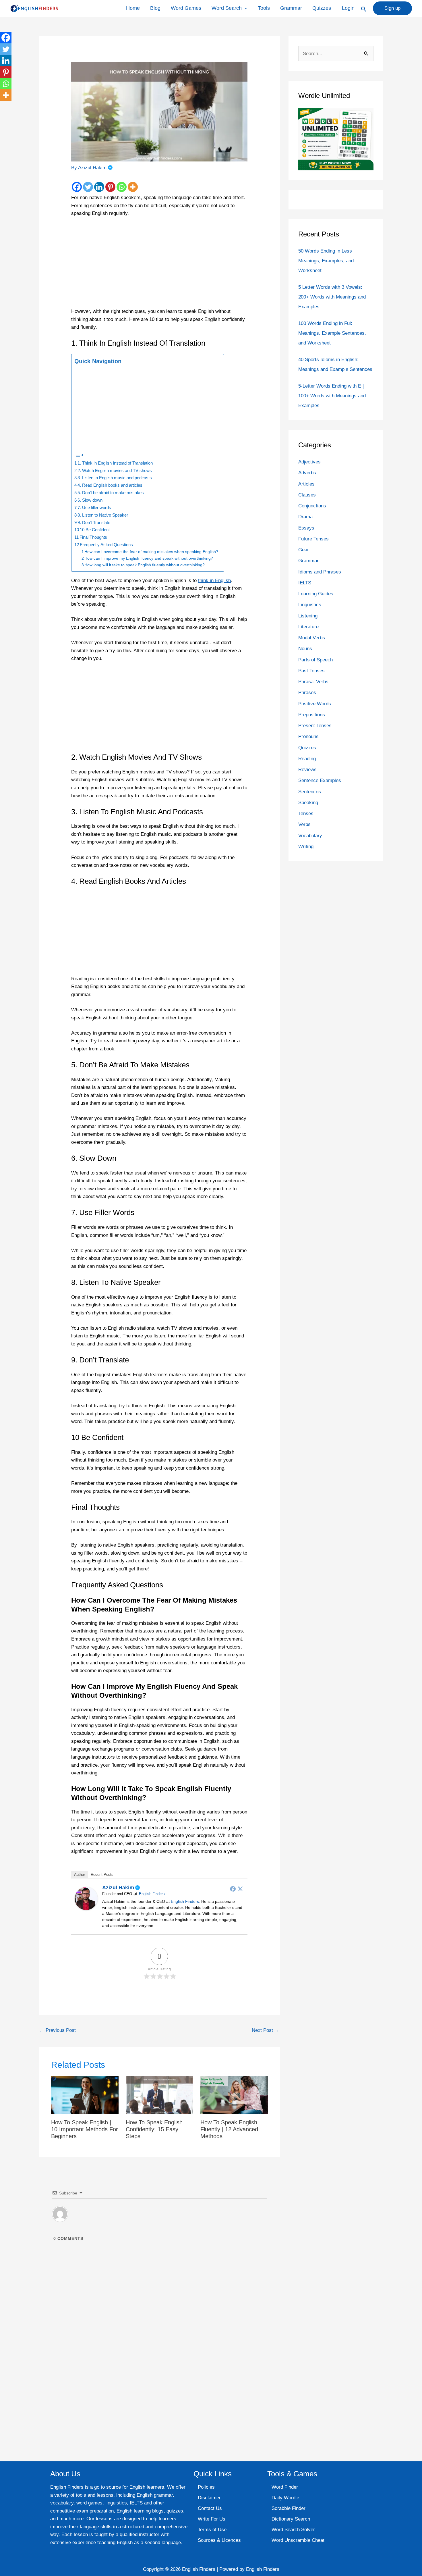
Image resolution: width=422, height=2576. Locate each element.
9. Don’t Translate (94, 522)
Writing (306, 847)
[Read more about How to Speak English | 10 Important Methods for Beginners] (85, 2095)
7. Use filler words (94, 508)
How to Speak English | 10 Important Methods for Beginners (85, 2129)
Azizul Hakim (118, 1888)
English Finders (152, 1894)
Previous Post (58, 2030)
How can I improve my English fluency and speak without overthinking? (149, 558)
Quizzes (322, 8)
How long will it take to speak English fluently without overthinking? (145, 565)
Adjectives (309, 462)
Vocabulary (310, 836)
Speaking (308, 803)
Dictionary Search (291, 2519)
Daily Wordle (285, 2498)
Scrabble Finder (289, 2508)
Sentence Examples (320, 780)
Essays (306, 528)
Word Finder (285, 2487)
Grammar (291, 8)
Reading (307, 759)
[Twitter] (88, 187)
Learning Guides (316, 594)
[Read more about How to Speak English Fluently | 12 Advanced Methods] (234, 2095)
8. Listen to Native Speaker (103, 515)
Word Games (186, 8)
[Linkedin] (99, 187)
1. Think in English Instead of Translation (115, 463)
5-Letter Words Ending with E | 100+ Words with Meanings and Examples (332, 396)
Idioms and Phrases (320, 572)
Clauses (307, 495)
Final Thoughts (93, 537)
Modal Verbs (312, 638)
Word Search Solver (293, 2530)
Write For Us (212, 2519)
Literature (308, 627)
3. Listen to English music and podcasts (115, 478)
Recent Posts (102, 1875)
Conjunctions (312, 506)
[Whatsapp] (122, 187)
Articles (306, 484)
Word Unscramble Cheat (298, 2540)
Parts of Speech (315, 660)
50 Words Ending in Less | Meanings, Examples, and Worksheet (326, 261)
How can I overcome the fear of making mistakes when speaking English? (151, 552)
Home (133, 8)
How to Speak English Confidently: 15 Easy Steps (154, 2129)
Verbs (304, 824)
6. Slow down (90, 500)
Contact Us (210, 2508)
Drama (305, 517)
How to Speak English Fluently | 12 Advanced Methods (229, 2129)
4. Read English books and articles (110, 485)
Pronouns (308, 737)
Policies (206, 2487)
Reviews (307, 770)
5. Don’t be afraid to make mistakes (111, 493)
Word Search (227, 8)
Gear (304, 550)
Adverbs (307, 473)
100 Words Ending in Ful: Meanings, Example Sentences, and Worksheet (332, 333)
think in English (214, 581)
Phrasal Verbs (313, 682)
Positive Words (315, 704)
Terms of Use (212, 2530)
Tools (264, 8)
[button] (364, 9)
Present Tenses (315, 726)
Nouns (305, 649)
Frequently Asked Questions (106, 545)
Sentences (310, 792)
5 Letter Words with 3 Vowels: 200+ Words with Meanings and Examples (332, 297)
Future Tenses (313, 539)
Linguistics (310, 605)
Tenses (306, 814)
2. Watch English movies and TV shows (115, 470)
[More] (133, 187)
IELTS (305, 583)
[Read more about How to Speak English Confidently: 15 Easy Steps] (159, 2095)
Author (80, 1875)
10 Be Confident (95, 530)
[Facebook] (77, 187)
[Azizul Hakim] (86, 1898)
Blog (155, 8)
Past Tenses (311, 671)
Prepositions (312, 715)
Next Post (266, 2030)
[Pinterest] (110, 187)
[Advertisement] (159, 265)
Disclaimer (209, 2498)
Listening (308, 616)
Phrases (307, 693)
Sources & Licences (219, 2540)
